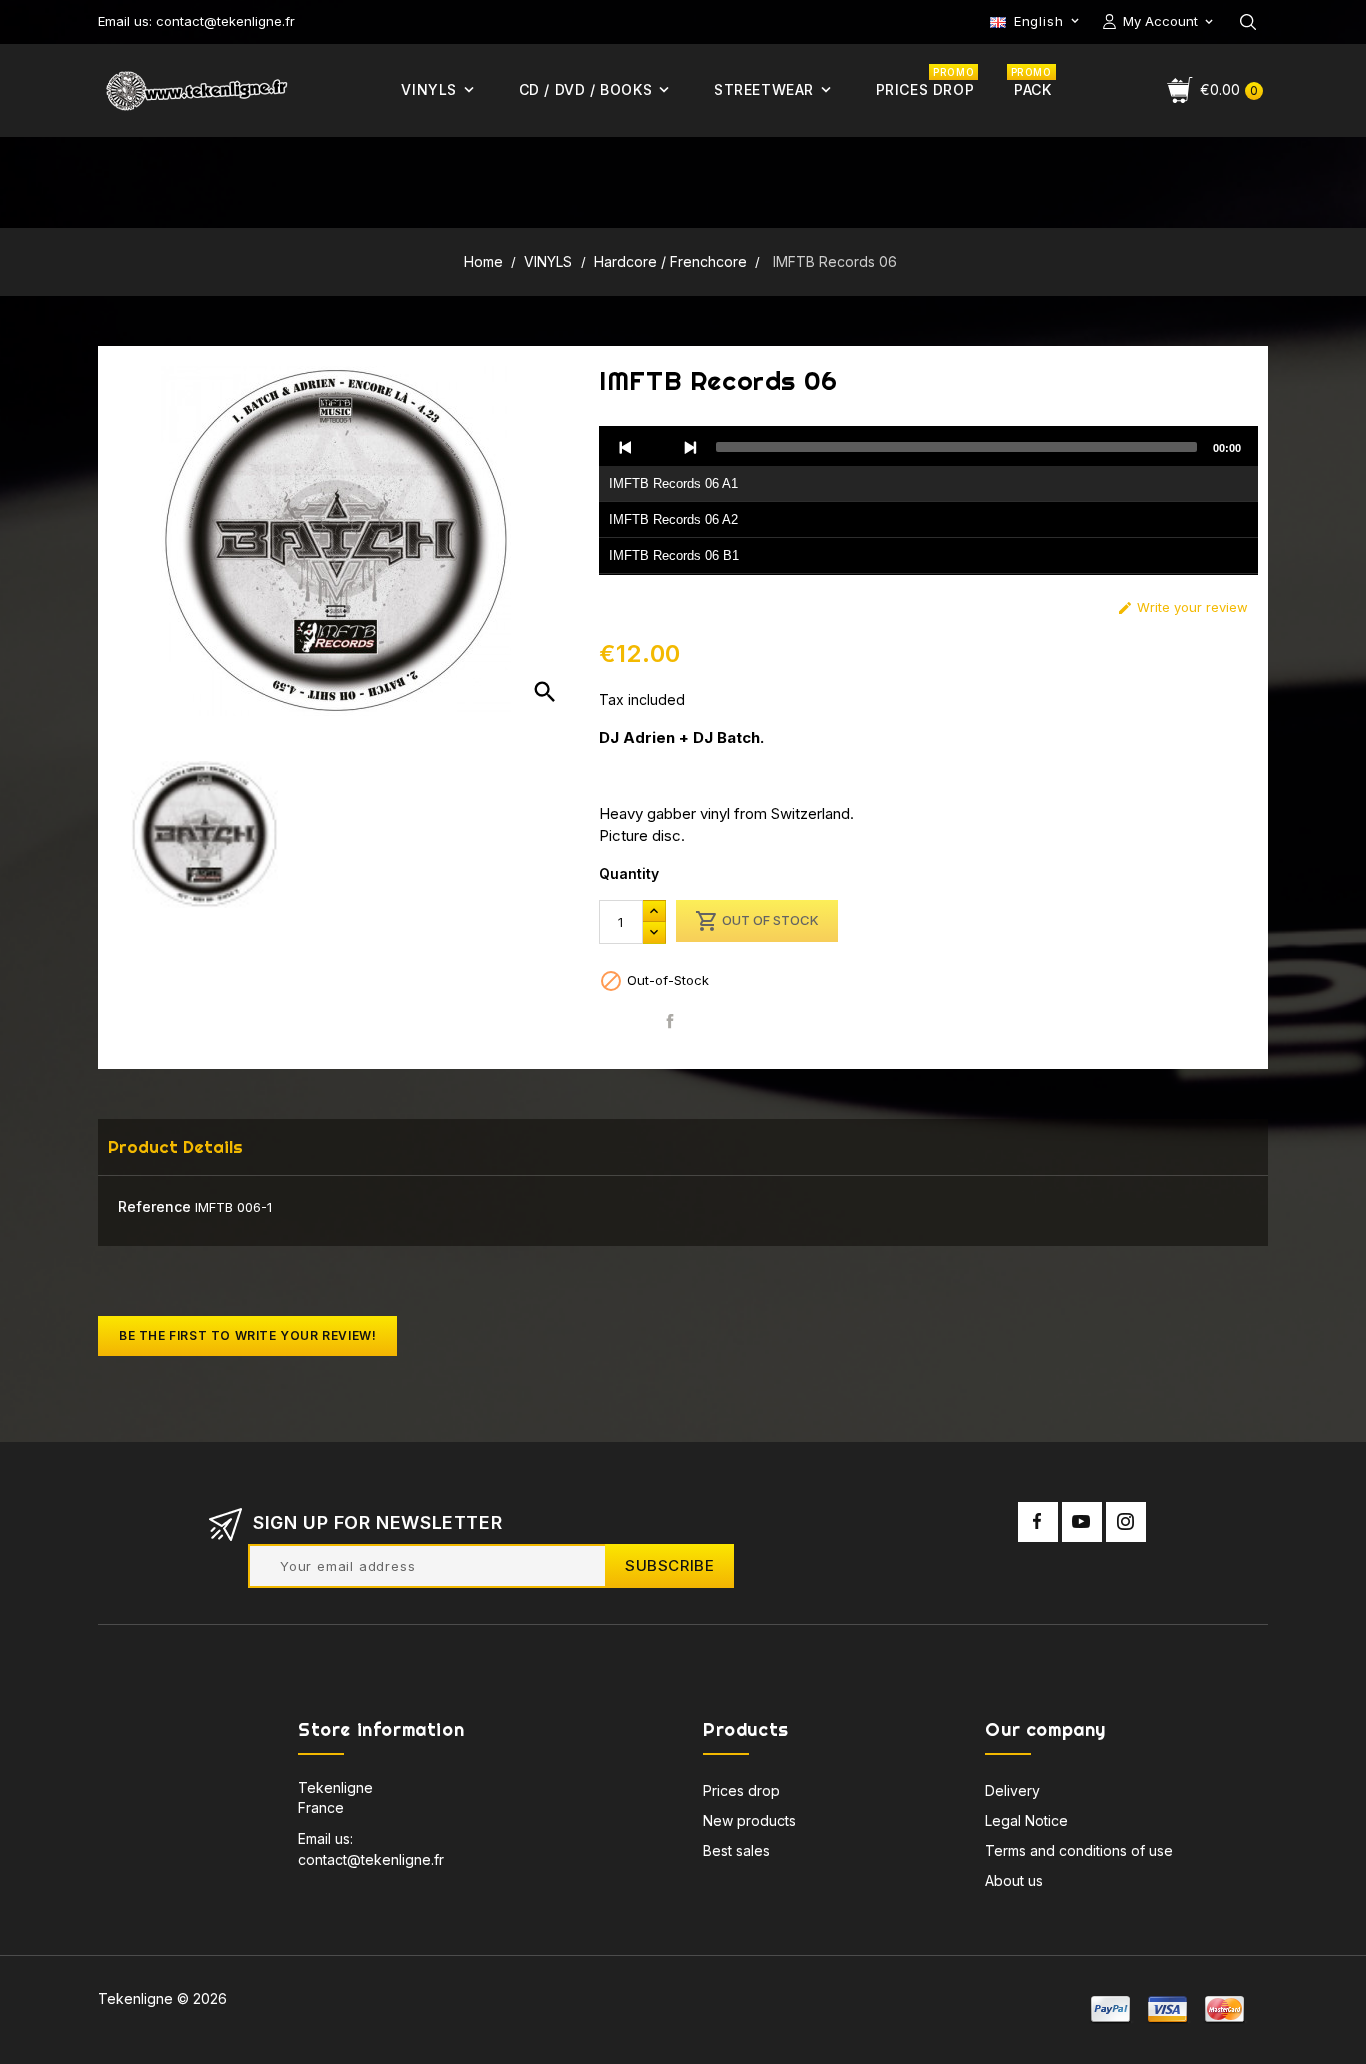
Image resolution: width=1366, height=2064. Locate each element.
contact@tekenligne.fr (371, 1859)
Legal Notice (1026, 1820)
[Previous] (626, 447)
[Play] (658, 447)
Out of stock (757, 921)
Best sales (736, 1850)
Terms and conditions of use (1079, 1850)
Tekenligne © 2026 (162, 1998)
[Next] (690, 447)
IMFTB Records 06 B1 (674, 555)
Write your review (1182, 607)
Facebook (1038, 1522)
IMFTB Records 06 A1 (673, 483)
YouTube (1082, 1522)
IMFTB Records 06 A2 (673, 519)
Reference (154, 1206)
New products (749, 1820)
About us (1014, 1880)
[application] (928, 501)
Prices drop (741, 1790)
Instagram (1126, 1522)
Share (669, 1021)
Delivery (1012, 1790)
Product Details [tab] (175, 1146)
